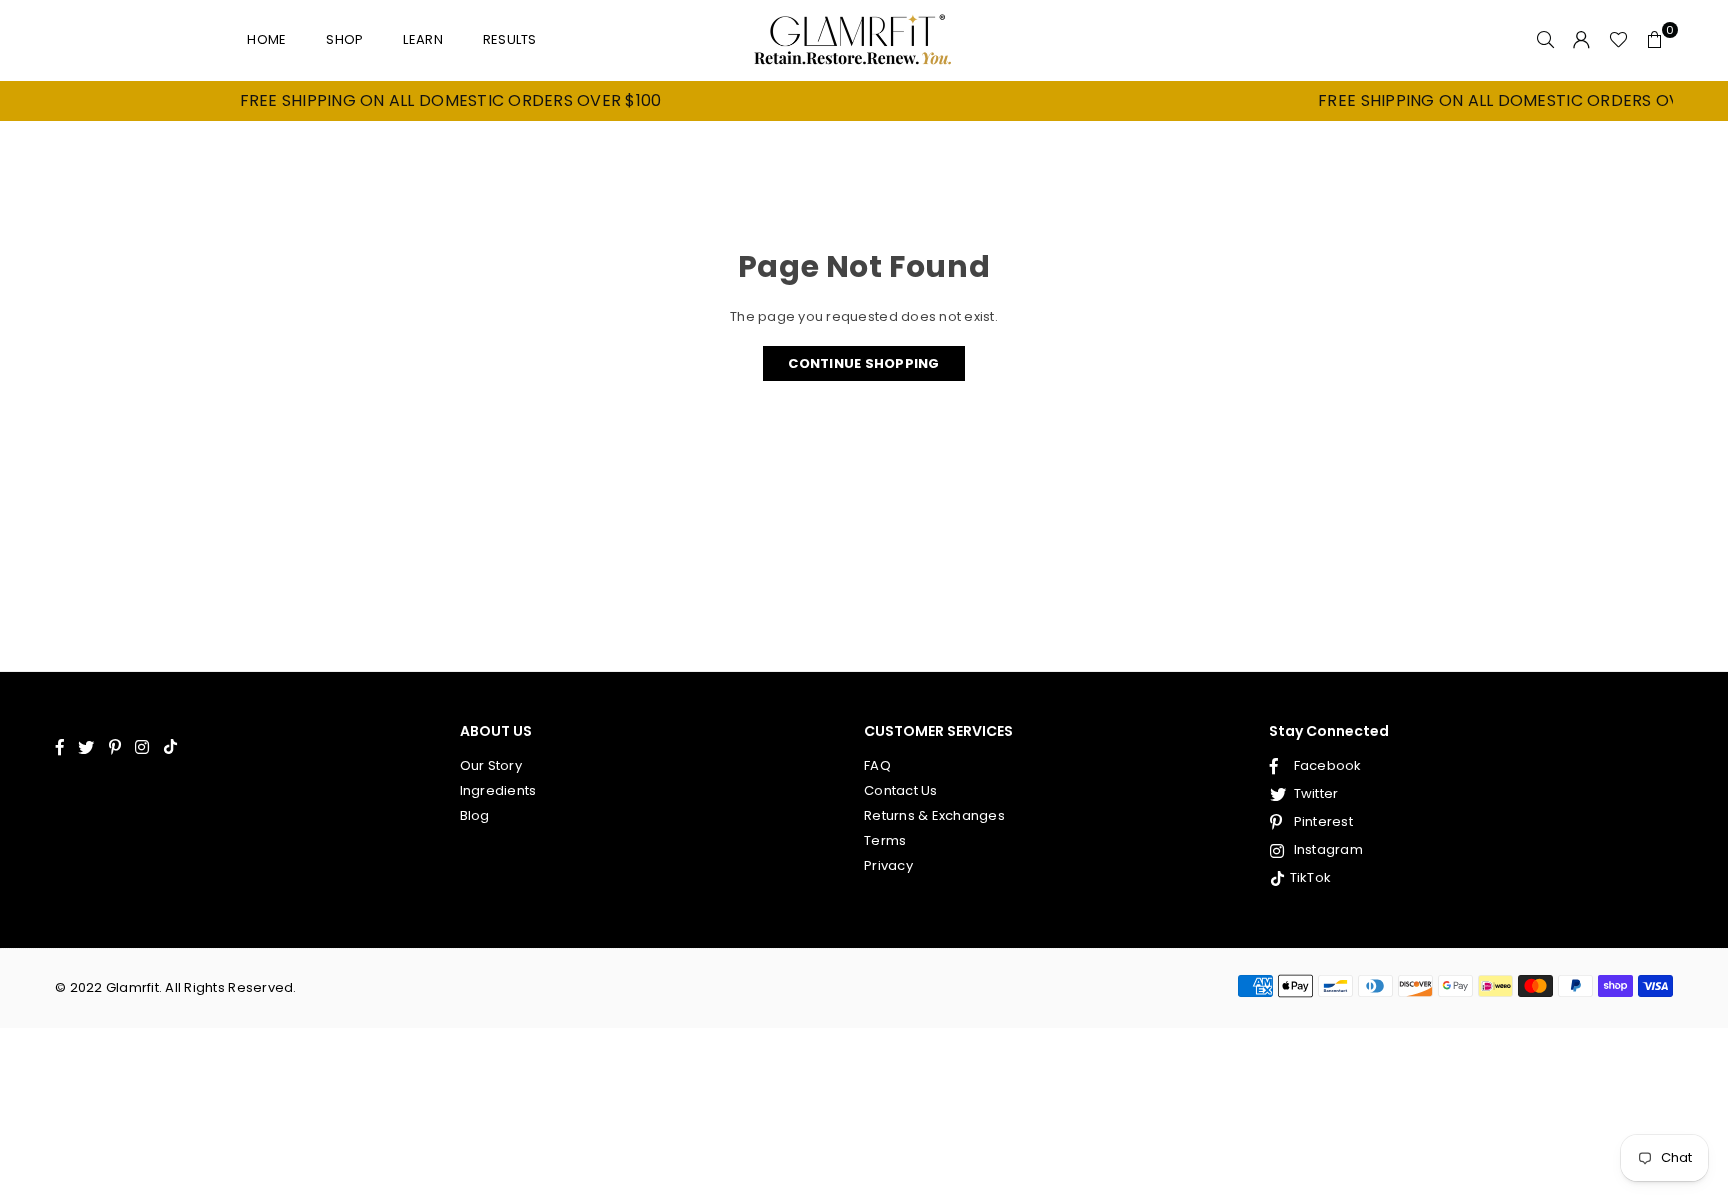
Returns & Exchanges (934, 815)
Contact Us (901, 790)
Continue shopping (863, 363)
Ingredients (498, 790)
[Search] (1546, 40)
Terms (885, 840)
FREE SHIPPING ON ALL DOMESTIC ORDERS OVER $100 (424, 101)
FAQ (877, 765)
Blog (475, 815)
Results (510, 39)
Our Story (491, 765)
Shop (344, 39)
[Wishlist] (1618, 40)
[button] (1655, 40)
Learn (422, 39)
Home (266, 39)
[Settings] (1582, 40)
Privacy (888, 865)
